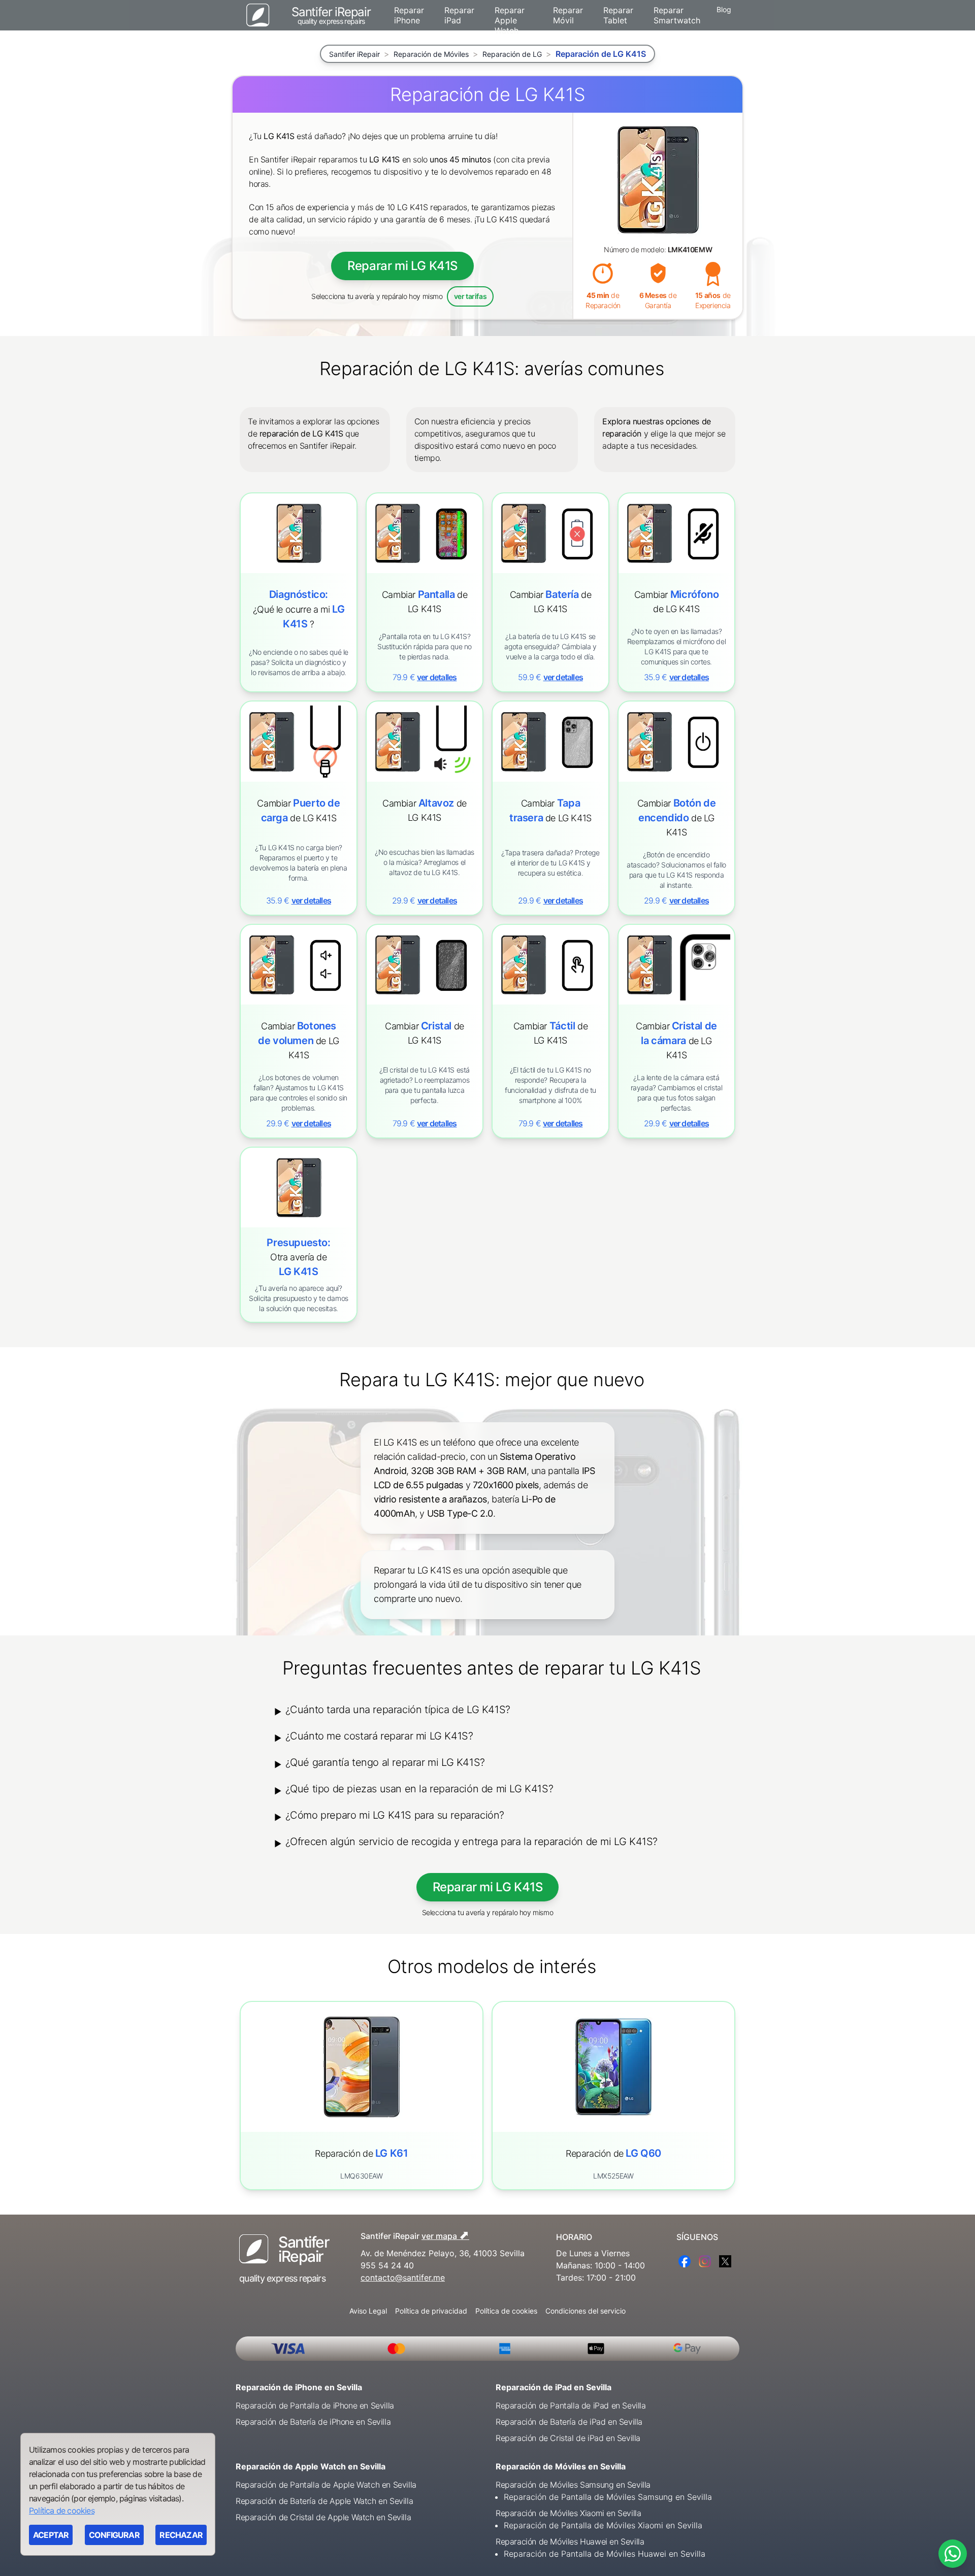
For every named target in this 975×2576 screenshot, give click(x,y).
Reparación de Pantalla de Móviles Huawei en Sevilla (605, 2554)
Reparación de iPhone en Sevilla (299, 2387)
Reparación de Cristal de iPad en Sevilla (568, 2438)
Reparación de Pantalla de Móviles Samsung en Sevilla (608, 2497)
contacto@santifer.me (403, 2278)
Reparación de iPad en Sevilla (554, 2387)
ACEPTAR (51, 2535)
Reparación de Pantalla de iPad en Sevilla (571, 2405)
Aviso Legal (368, 2311)
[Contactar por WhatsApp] (953, 2554)
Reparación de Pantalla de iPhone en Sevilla (315, 2405)
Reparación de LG (512, 54)
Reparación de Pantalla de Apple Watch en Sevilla (326, 2485)
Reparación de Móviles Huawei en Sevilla (570, 2541)
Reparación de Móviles (431, 54)
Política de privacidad (431, 2311)
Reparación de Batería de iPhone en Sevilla (313, 2422)
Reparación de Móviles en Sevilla (561, 2466)
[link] (425, 592)
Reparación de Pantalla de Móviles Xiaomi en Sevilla (603, 2525)
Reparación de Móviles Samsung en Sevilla (573, 2485)
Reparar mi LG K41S (402, 266)
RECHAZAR (181, 2535)
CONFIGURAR (114, 2535)
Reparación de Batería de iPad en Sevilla (569, 2422)
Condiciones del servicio (586, 2311)
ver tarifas (470, 296)
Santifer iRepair (354, 54)
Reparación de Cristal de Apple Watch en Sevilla (323, 2517)
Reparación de (361, 2153)
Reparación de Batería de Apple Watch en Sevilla (324, 2501)
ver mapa (445, 2235)
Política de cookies (506, 2311)
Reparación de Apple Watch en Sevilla (311, 2466)
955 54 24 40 (387, 2265)
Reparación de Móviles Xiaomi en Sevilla (568, 2513)
